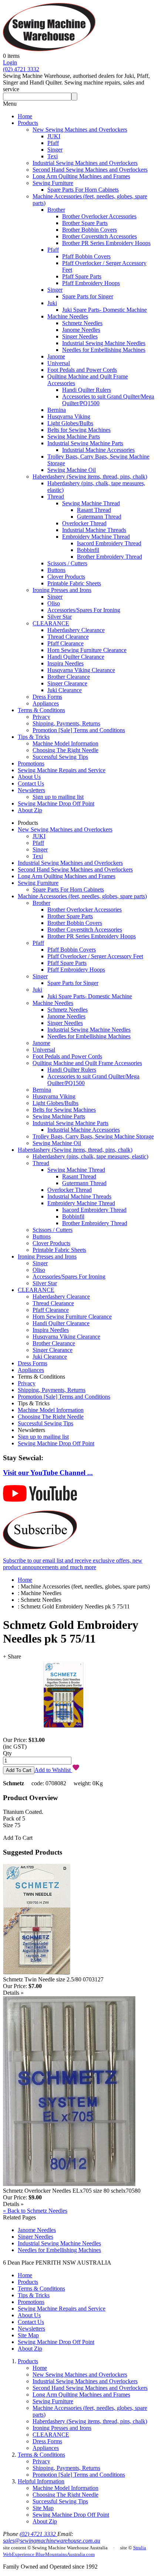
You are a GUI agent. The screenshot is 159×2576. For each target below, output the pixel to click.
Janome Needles (81, 330)
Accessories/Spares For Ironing (84, 610)
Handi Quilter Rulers (87, 390)
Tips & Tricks (34, 737)
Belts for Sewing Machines (79, 430)
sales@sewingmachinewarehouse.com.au (52, 2541)
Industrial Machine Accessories (98, 450)
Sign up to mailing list (58, 797)
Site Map (28, 2335)
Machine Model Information (65, 743)
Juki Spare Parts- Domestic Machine (104, 310)
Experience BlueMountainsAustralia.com (53, 2554)
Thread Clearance (68, 637)
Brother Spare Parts (85, 223)
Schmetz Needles (82, 323)
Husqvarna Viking (69, 416)
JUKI (54, 136)
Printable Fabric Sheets (74, 583)
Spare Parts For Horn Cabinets (83, 190)
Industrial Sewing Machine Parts (85, 443)
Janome (56, 356)
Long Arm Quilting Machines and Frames (81, 176)
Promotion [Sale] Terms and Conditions (79, 730)
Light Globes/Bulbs (70, 423)
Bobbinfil (88, 550)
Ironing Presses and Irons (62, 590)
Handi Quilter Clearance (76, 657)
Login (10, 62)
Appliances (46, 703)
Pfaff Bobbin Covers (86, 256)
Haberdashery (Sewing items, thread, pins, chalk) (90, 477)
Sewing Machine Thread (91, 503)
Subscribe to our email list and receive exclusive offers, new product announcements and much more (73, 1564)
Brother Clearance (69, 677)
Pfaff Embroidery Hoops (91, 283)
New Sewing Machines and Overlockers (80, 130)
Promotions (31, 763)
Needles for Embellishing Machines (104, 350)
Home (25, 116)
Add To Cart (18, 1838)
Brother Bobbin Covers (89, 230)
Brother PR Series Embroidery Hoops (106, 243)
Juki (52, 303)
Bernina (57, 410)
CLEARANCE (51, 623)
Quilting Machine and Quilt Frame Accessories (87, 1063)
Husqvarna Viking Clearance (81, 670)
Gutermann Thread (99, 517)
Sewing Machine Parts (74, 437)
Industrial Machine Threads (94, 530)
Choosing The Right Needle (65, 750)
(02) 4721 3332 (21, 69)
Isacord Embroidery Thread (109, 543)
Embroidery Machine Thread (96, 537)
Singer (55, 150)
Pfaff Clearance (65, 643)
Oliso (54, 603)
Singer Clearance (67, 683)
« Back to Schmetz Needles (35, 2211)
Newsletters (31, 790)
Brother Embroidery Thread (109, 557)
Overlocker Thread (84, 523)
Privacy (41, 717)
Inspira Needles (65, 663)
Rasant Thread (94, 510)
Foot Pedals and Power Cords (82, 370)
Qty (7, 1753)
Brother (56, 210)
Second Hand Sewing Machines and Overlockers (90, 170)
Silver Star (60, 617)
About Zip (30, 810)
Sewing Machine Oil (72, 470)
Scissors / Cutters (67, 563)
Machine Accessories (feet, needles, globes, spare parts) (82, 896)
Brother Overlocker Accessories (99, 216)
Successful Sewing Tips (60, 757)
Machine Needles (68, 316)
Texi (53, 156)
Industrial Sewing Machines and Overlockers (85, 163)
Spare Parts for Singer (88, 296)
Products (28, 123)
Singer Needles (80, 336)
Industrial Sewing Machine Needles (104, 343)
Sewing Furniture (53, 183)
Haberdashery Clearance (76, 630)
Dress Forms (47, 697)
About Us (29, 777)
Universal (59, 363)
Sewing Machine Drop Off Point (56, 803)
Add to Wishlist (53, 1770)
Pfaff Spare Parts (82, 276)
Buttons (56, 570)
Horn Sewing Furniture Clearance (87, 650)
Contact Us (31, 783)
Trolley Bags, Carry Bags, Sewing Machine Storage (93, 1136)
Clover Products (66, 577)
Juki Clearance (65, 690)
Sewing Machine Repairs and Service (62, 770)
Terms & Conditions (41, 710)
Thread (56, 497)
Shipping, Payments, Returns (66, 723)
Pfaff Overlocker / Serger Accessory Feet (95, 956)
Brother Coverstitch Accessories (99, 236)
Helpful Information (41, 2481)
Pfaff (53, 143)
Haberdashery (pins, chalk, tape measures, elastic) (90, 1156)
